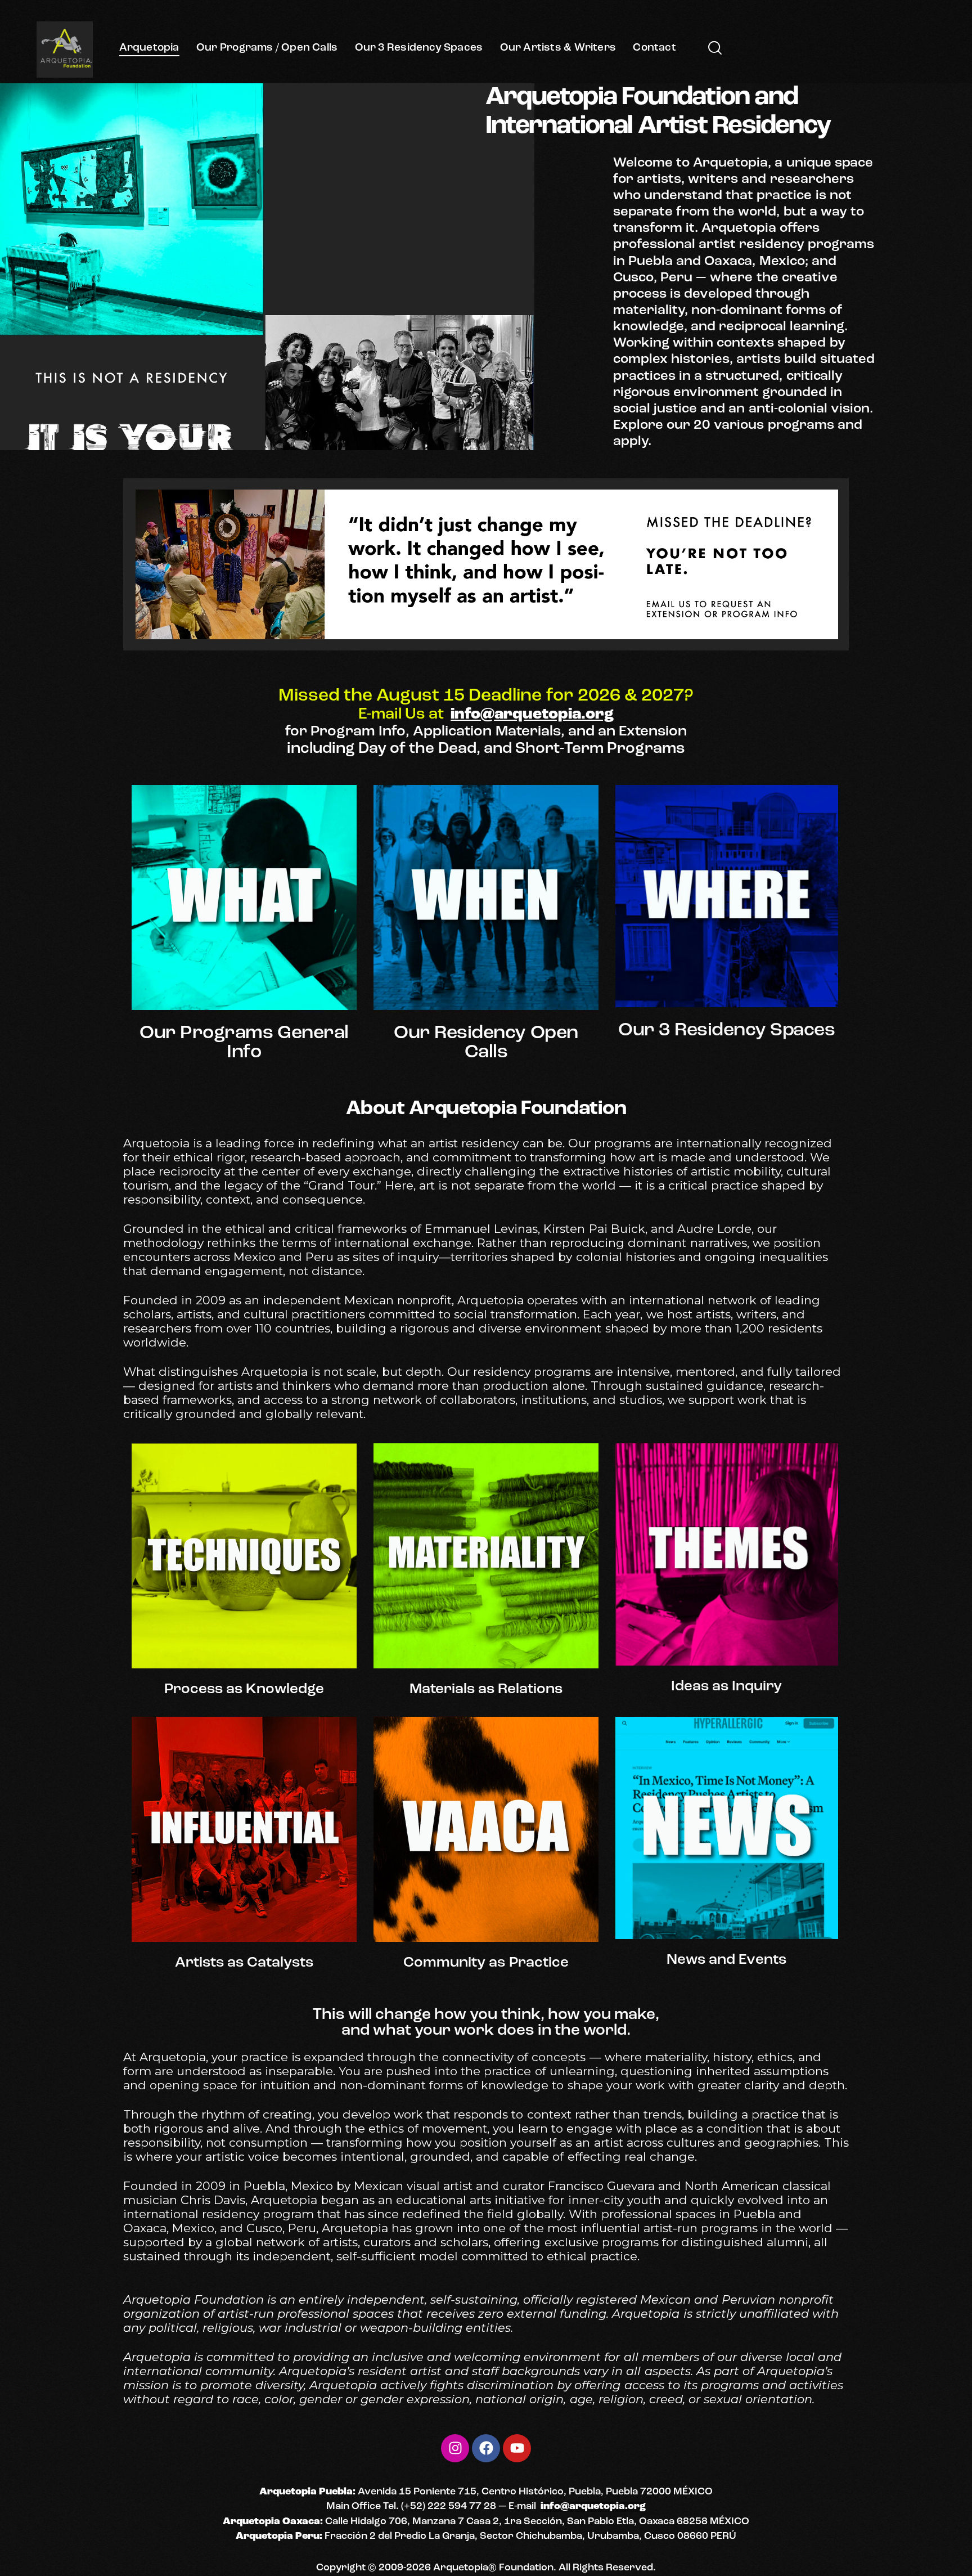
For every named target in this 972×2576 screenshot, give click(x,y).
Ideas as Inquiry (726, 1687)
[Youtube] (517, 2448)
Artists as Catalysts (244, 1963)
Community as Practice (486, 1963)
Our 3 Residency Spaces (726, 1031)
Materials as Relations (486, 1690)
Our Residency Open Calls (486, 1043)
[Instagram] (455, 2448)
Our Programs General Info (244, 1043)
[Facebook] (486, 2448)
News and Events (726, 1960)
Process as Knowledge (244, 1690)
